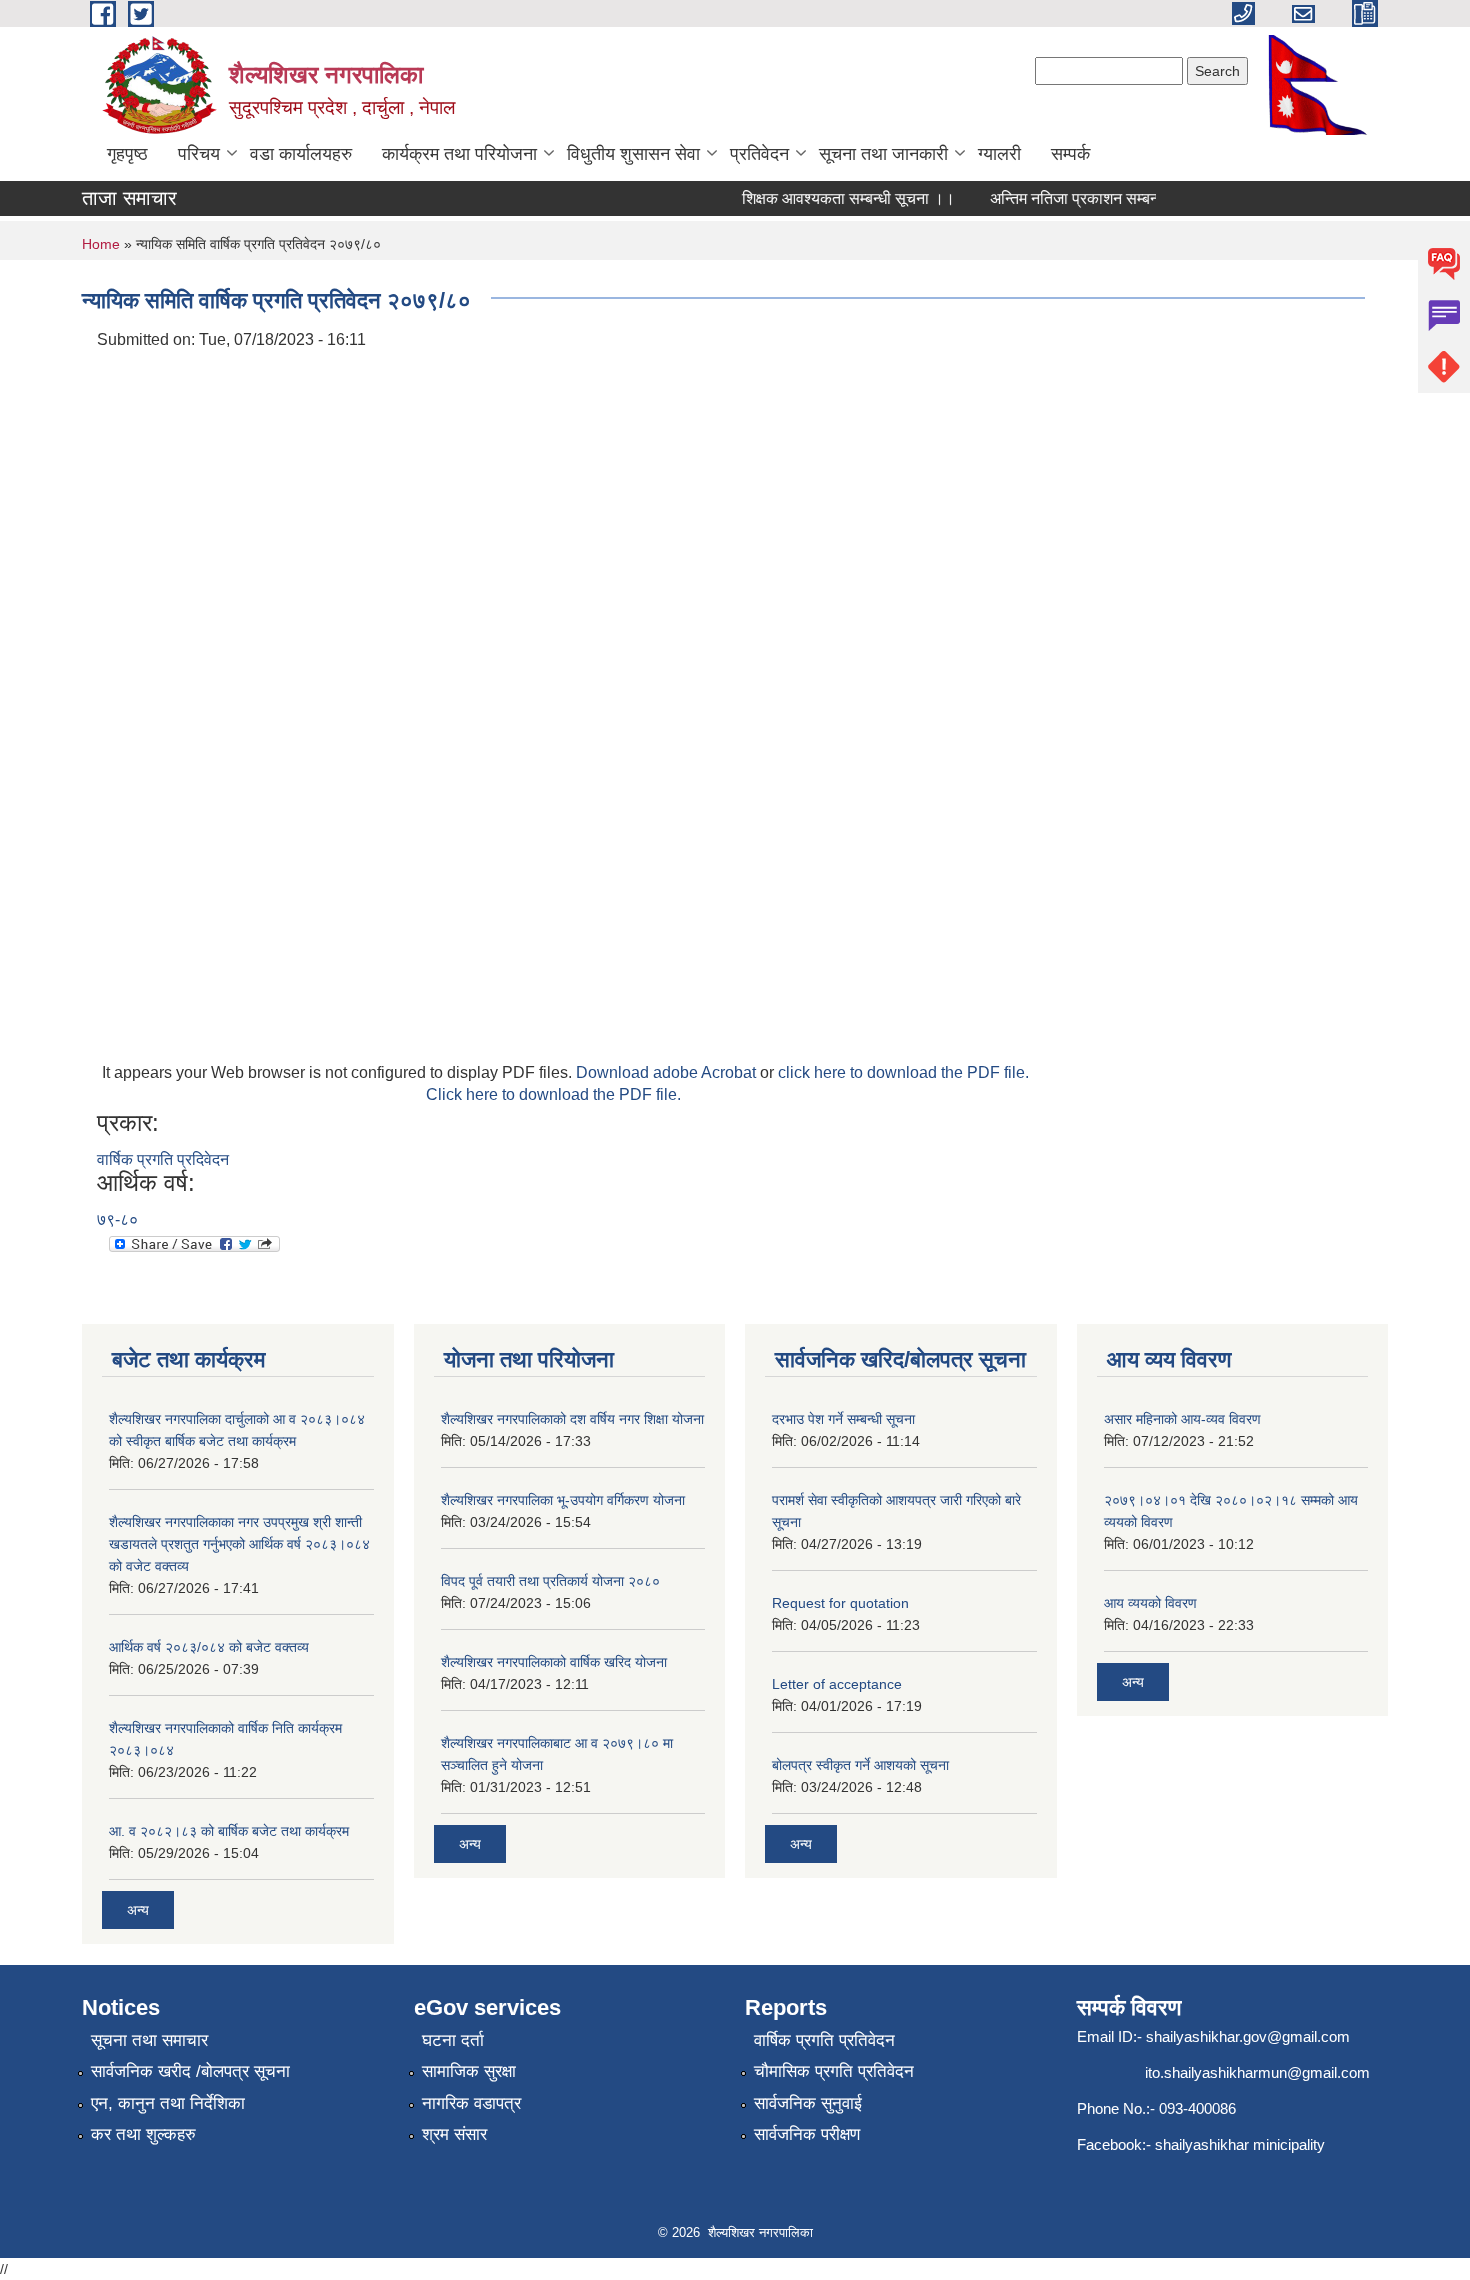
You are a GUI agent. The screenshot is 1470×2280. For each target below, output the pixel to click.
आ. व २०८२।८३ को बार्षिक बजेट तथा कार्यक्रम (229, 1831)
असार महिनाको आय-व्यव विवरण (1182, 1419)
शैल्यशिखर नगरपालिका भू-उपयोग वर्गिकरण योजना (563, 1500)
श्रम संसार (454, 2134)
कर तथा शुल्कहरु (143, 2134)
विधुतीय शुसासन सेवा (633, 154)
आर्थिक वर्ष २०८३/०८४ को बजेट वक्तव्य (209, 1647)
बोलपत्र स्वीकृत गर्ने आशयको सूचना (860, 1765)
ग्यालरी (999, 154)
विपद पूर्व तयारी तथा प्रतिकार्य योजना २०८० (550, 1581)
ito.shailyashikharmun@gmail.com (1257, 2072)
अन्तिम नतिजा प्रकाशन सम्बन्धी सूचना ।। (1096, 198)
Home (101, 244)
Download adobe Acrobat (668, 1072)
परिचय (199, 154)
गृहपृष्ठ (127, 154)
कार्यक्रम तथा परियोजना (459, 154)
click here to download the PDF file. (903, 1072)
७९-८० (117, 1219)
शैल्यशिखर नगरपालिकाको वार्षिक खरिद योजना (554, 1662)
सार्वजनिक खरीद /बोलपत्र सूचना (190, 2071)
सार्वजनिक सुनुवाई (808, 2103)
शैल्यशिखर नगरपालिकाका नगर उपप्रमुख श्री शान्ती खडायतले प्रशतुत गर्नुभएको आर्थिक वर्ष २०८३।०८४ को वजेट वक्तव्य (239, 1544)
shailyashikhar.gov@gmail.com (1248, 2036)
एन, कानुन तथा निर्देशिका (168, 2103)
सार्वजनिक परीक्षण (807, 2134)
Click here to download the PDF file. (553, 1094)
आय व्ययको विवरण (1150, 1603)
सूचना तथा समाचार (149, 2040)
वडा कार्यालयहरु (301, 154)
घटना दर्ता (453, 2040)
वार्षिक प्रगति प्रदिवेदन (163, 1159)
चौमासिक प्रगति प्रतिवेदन (834, 2071)
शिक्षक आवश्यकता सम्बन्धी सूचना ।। (833, 198)
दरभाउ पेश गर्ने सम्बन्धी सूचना (843, 1419)
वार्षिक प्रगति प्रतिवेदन (824, 2040)
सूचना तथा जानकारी (883, 154)
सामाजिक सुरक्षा (469, 2071)
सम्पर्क (1070, 154)
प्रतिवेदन (759, 154)
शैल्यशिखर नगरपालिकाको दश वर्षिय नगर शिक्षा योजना (572, 1419)
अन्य (138, 1910)
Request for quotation (840, 1603)
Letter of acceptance (837, 1684)
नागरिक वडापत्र (471, 2103)
